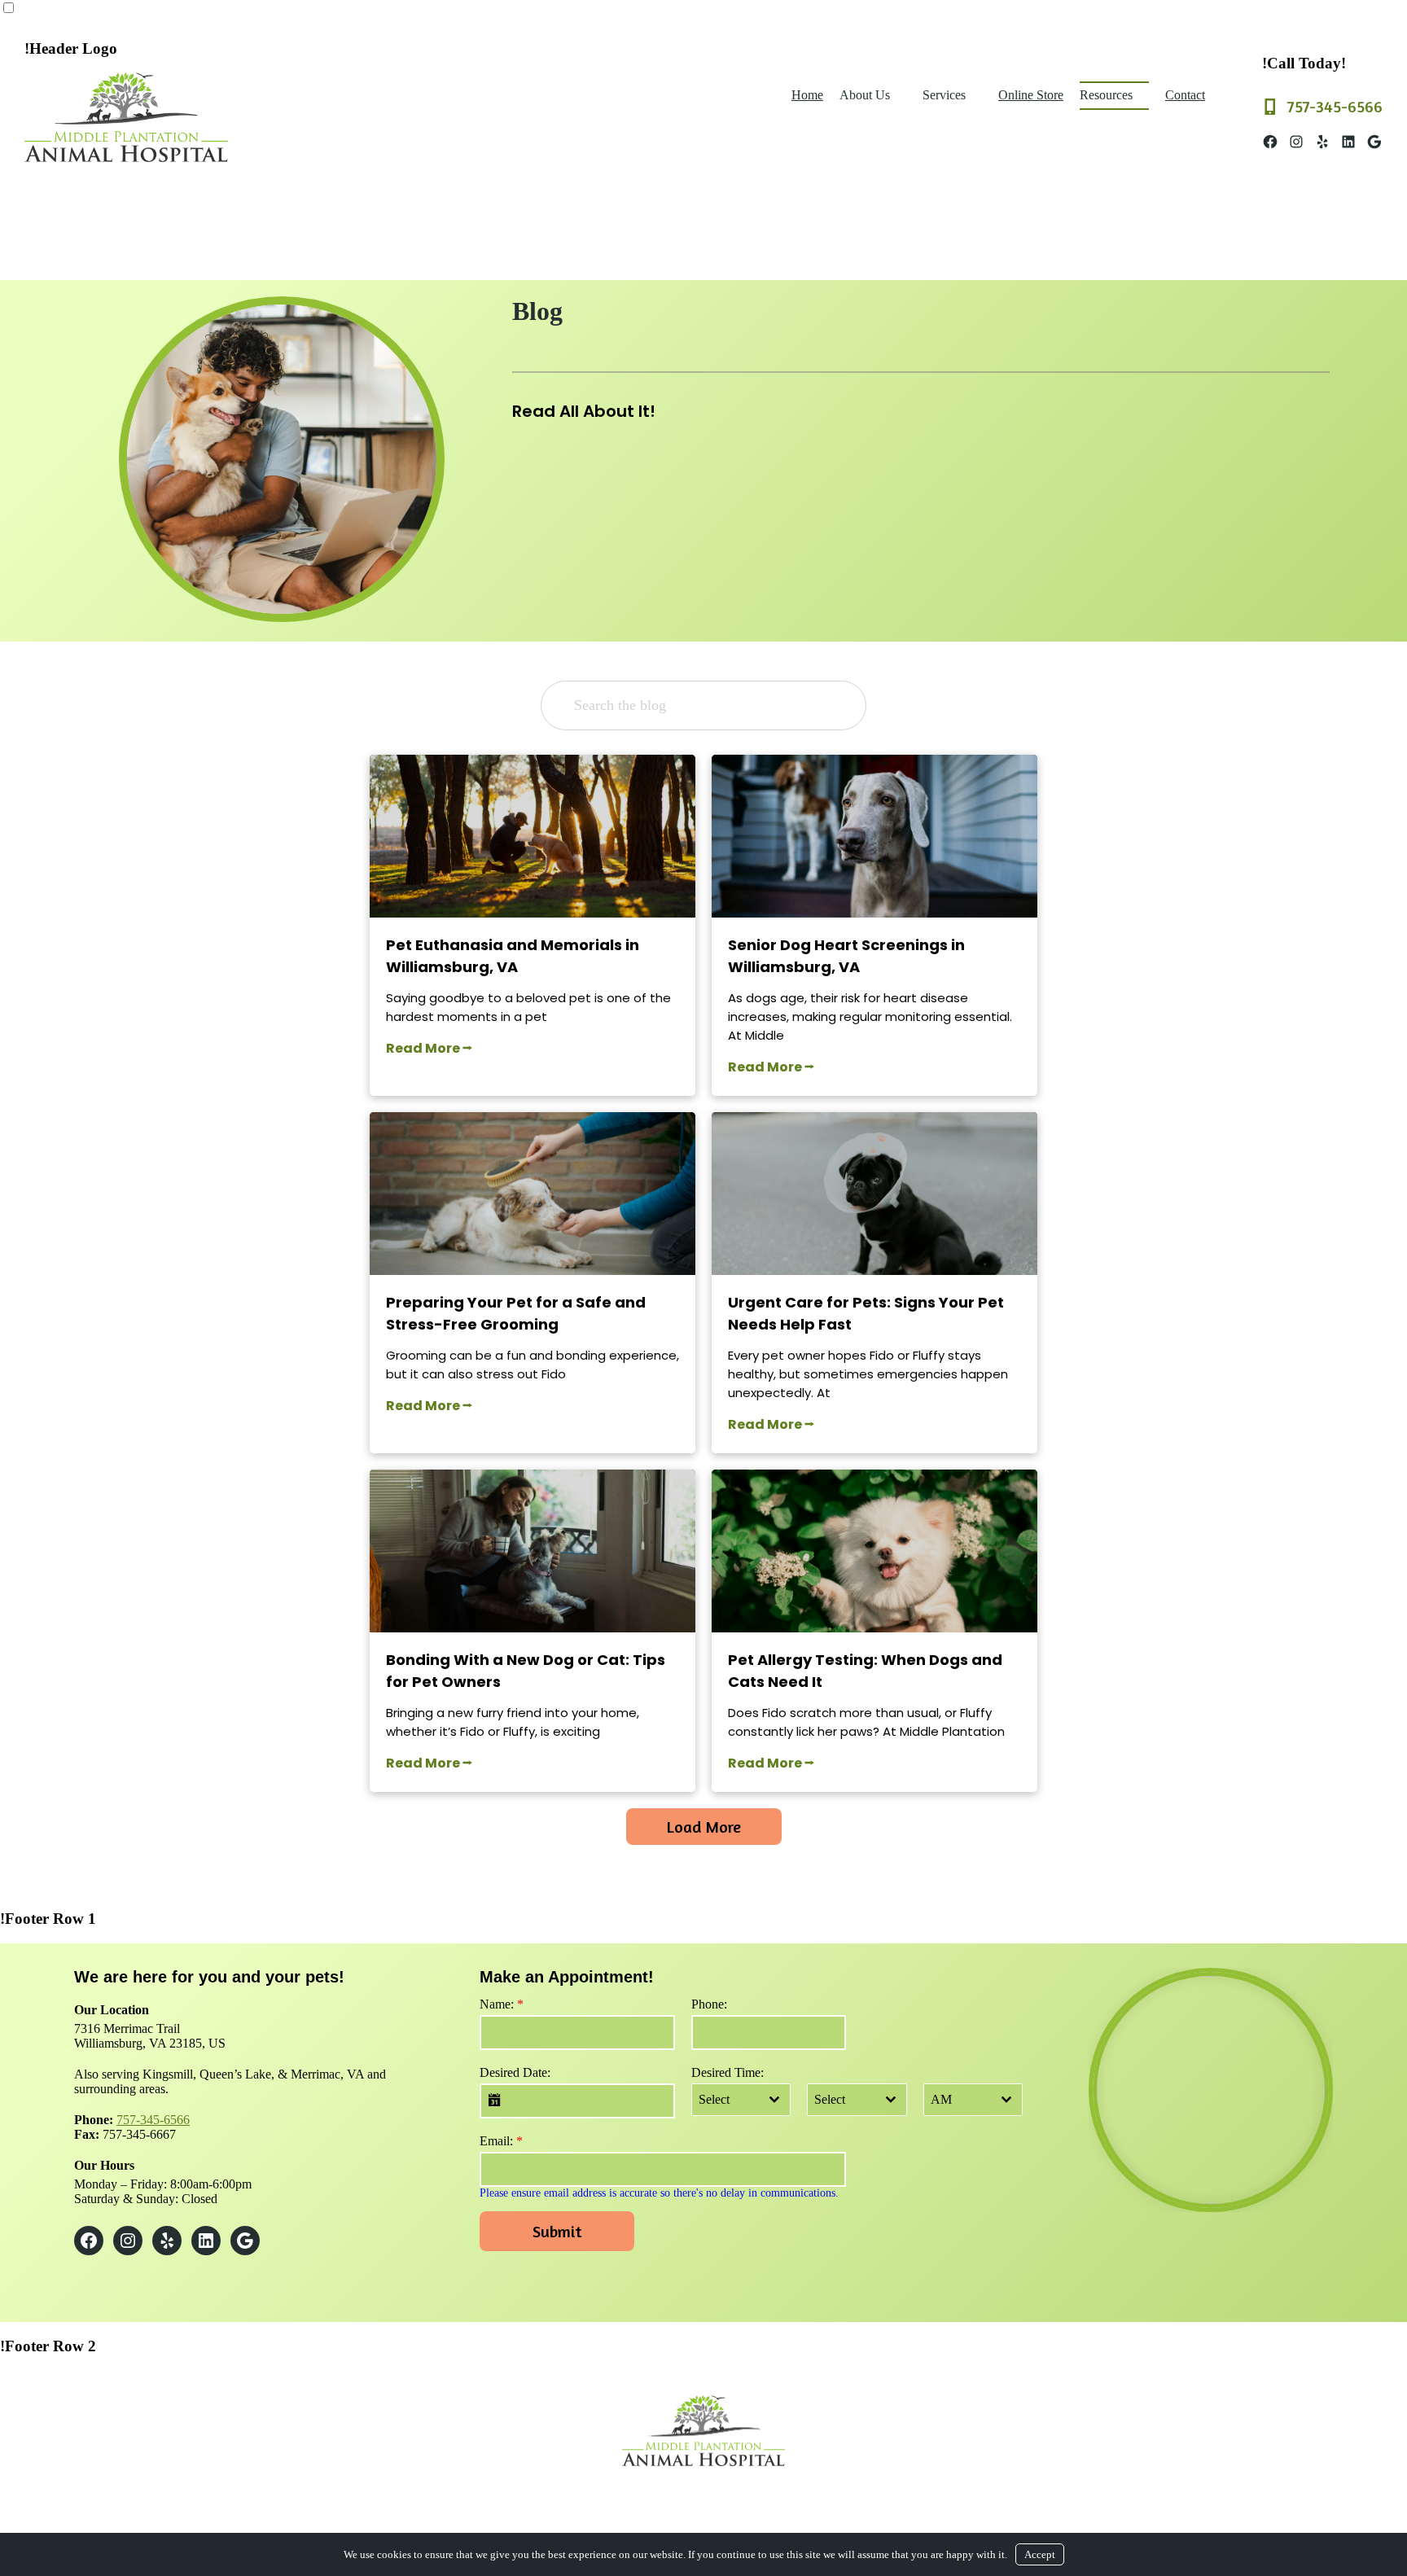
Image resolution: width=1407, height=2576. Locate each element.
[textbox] (725, 2100)
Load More (704, 1827)
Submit (557, 2231)
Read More (423, 1048)
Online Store (1031, 95)
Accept (1040, 2554)
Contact (1185, 95)
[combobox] (741, 2100)
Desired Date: (515, 2072)
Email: (501, 2141)
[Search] (828, 705)
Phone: (709, 2004)
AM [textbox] (941, 2099)
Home (807, 95)
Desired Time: (728, 2072)
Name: (502, 2004)
